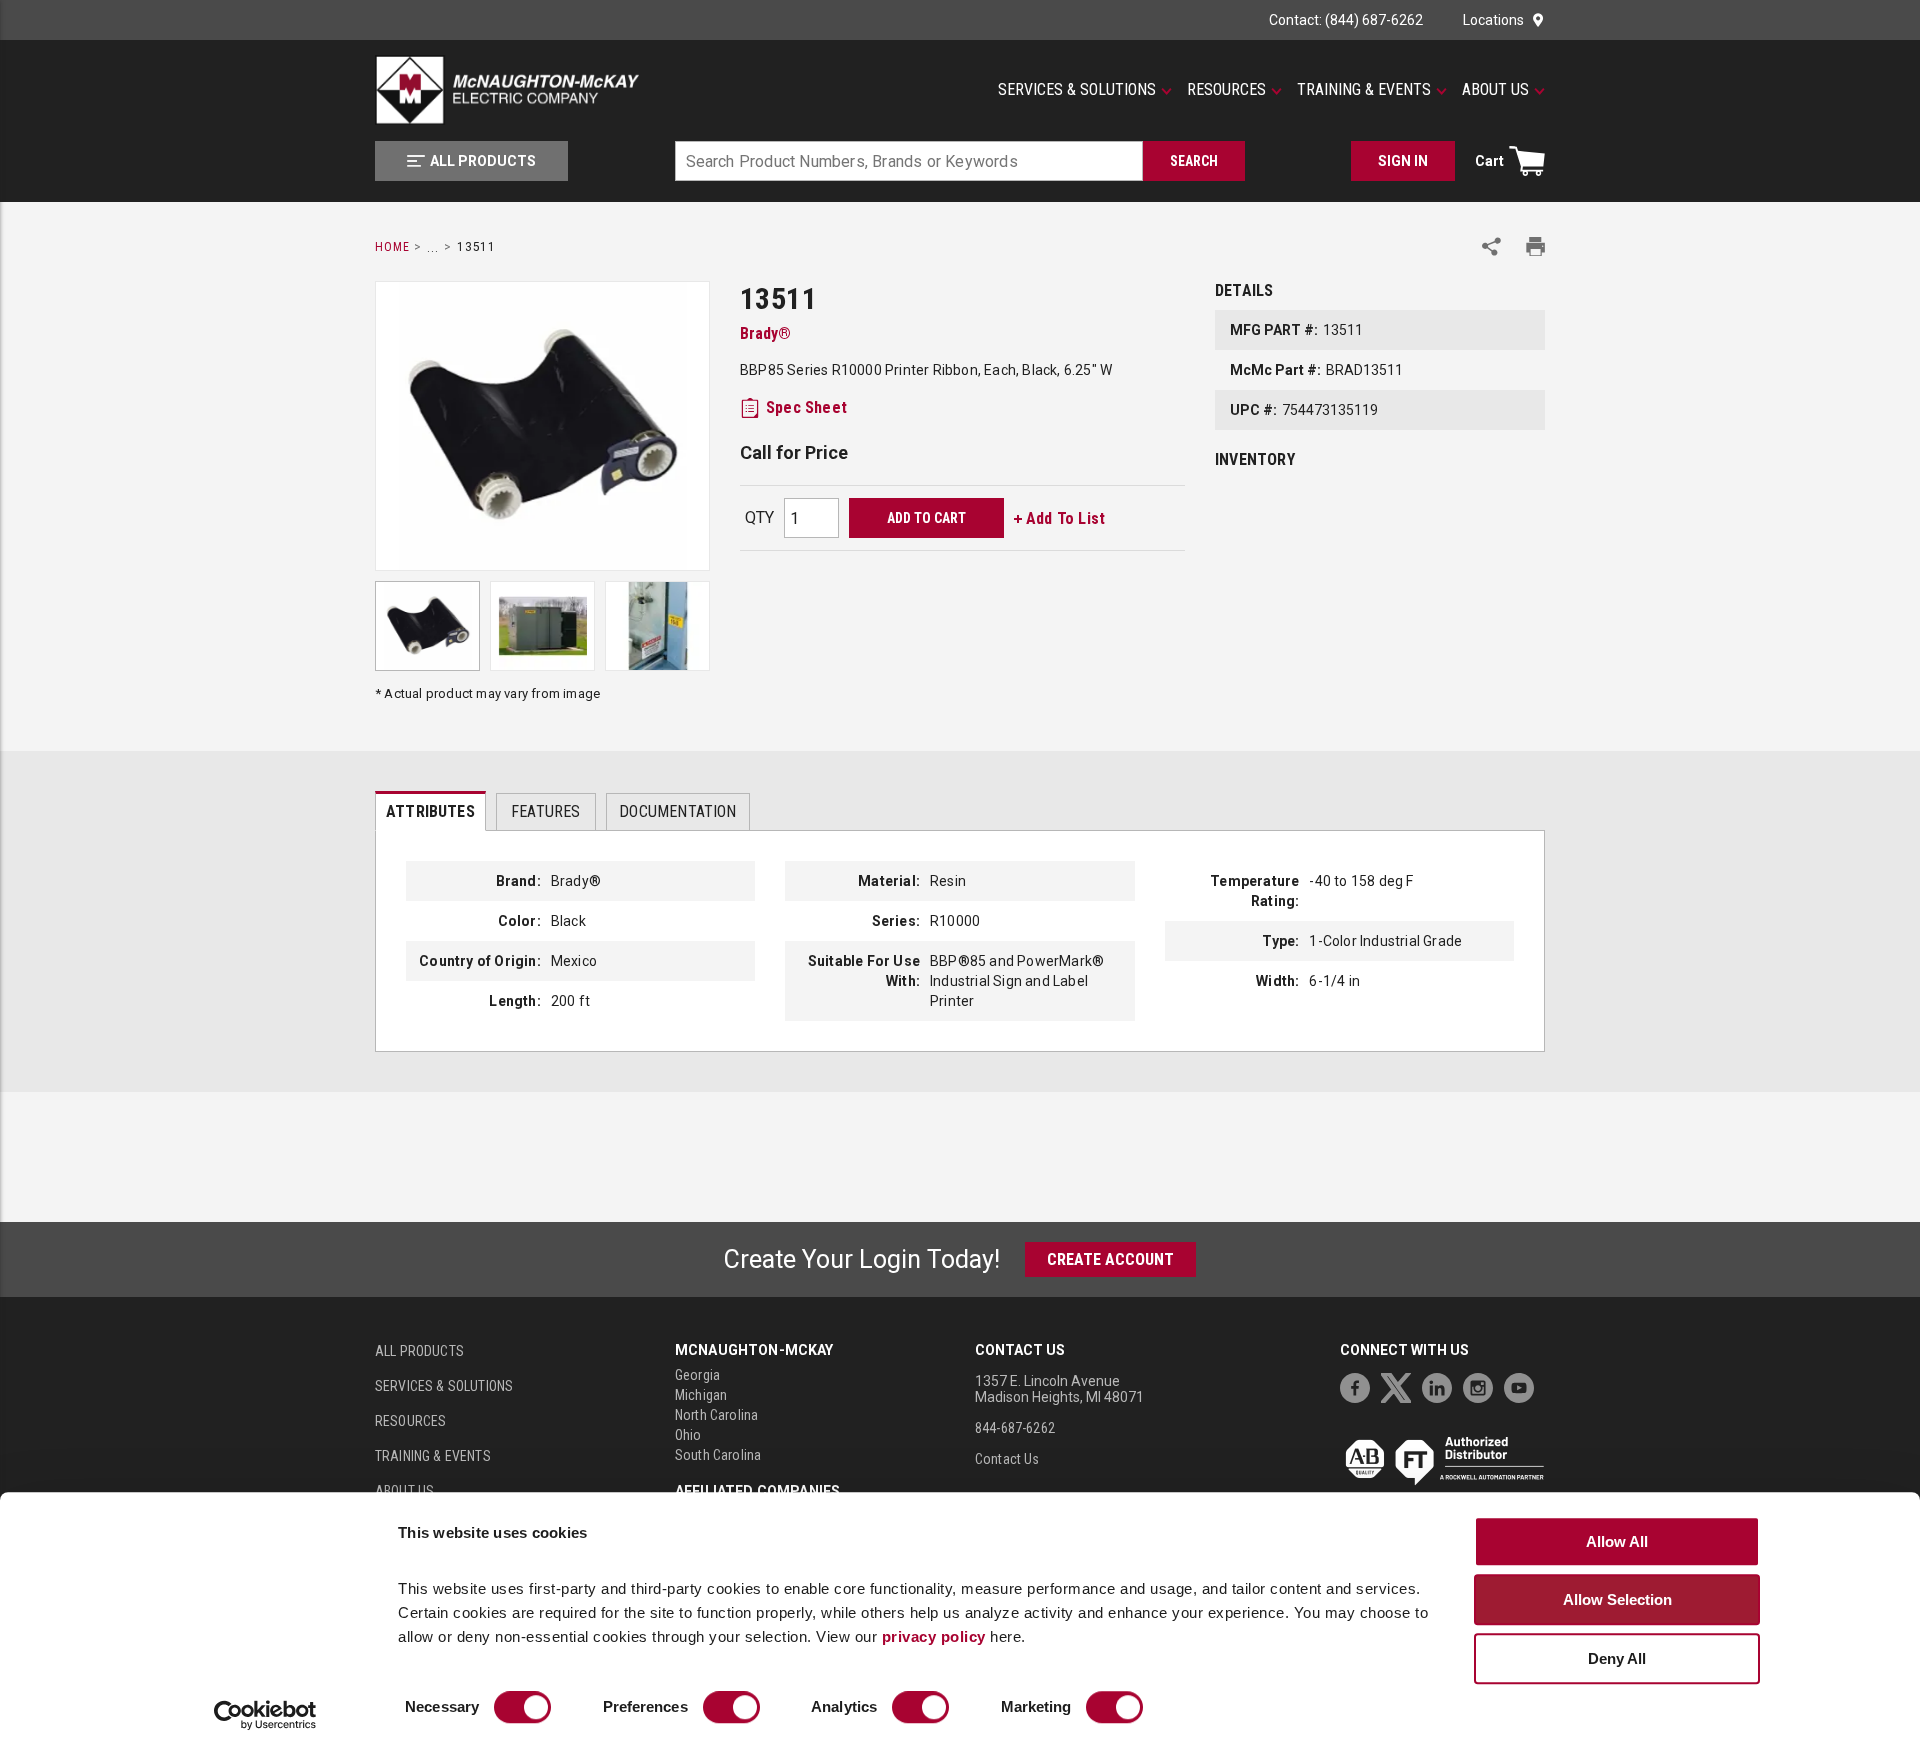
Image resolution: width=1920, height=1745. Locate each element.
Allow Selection (1617, 1599)
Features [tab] (545, 811)
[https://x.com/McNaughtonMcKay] (1401, 1385)
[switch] (731, 1708)
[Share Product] (1491, 246)
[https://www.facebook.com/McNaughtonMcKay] (1360, 1385)
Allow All (1617, 1541)
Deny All (1617, 1658)
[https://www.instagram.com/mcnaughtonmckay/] (1483, 1385)
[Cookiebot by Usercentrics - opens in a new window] (265, 1716)
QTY (759, 517)
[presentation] (430, 811)
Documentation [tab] (677, 811)
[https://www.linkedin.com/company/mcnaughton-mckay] (1442, 1385)
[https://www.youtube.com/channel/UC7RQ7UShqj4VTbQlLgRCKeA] (1524, 1385)
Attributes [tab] (430, 811)
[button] (1085, 90)
